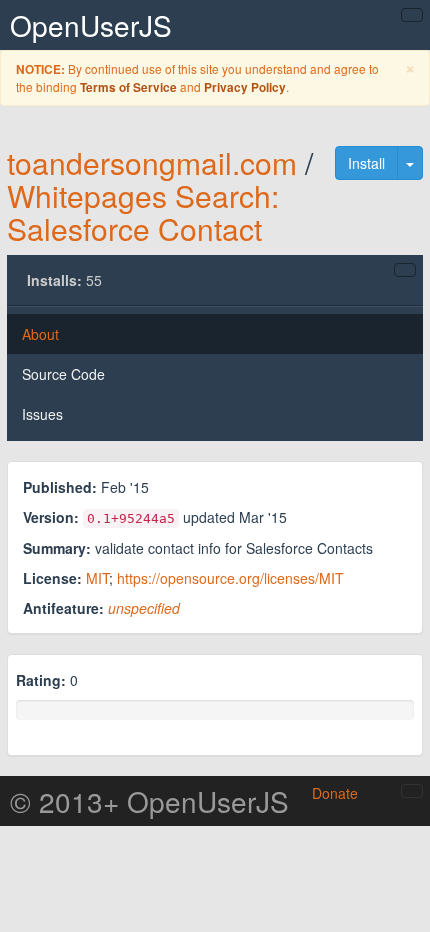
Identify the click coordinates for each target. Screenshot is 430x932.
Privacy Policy (245, 87)
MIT (97, 578)
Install (366, 163)
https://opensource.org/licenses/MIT (230, 578)
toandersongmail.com (152, 162)
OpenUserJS (91, 25)
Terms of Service (128, 87)
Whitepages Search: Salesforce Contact (143, 212)
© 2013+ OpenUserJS (149, 801)
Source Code (63, 374)
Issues (42, 414)
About (40, 334)
